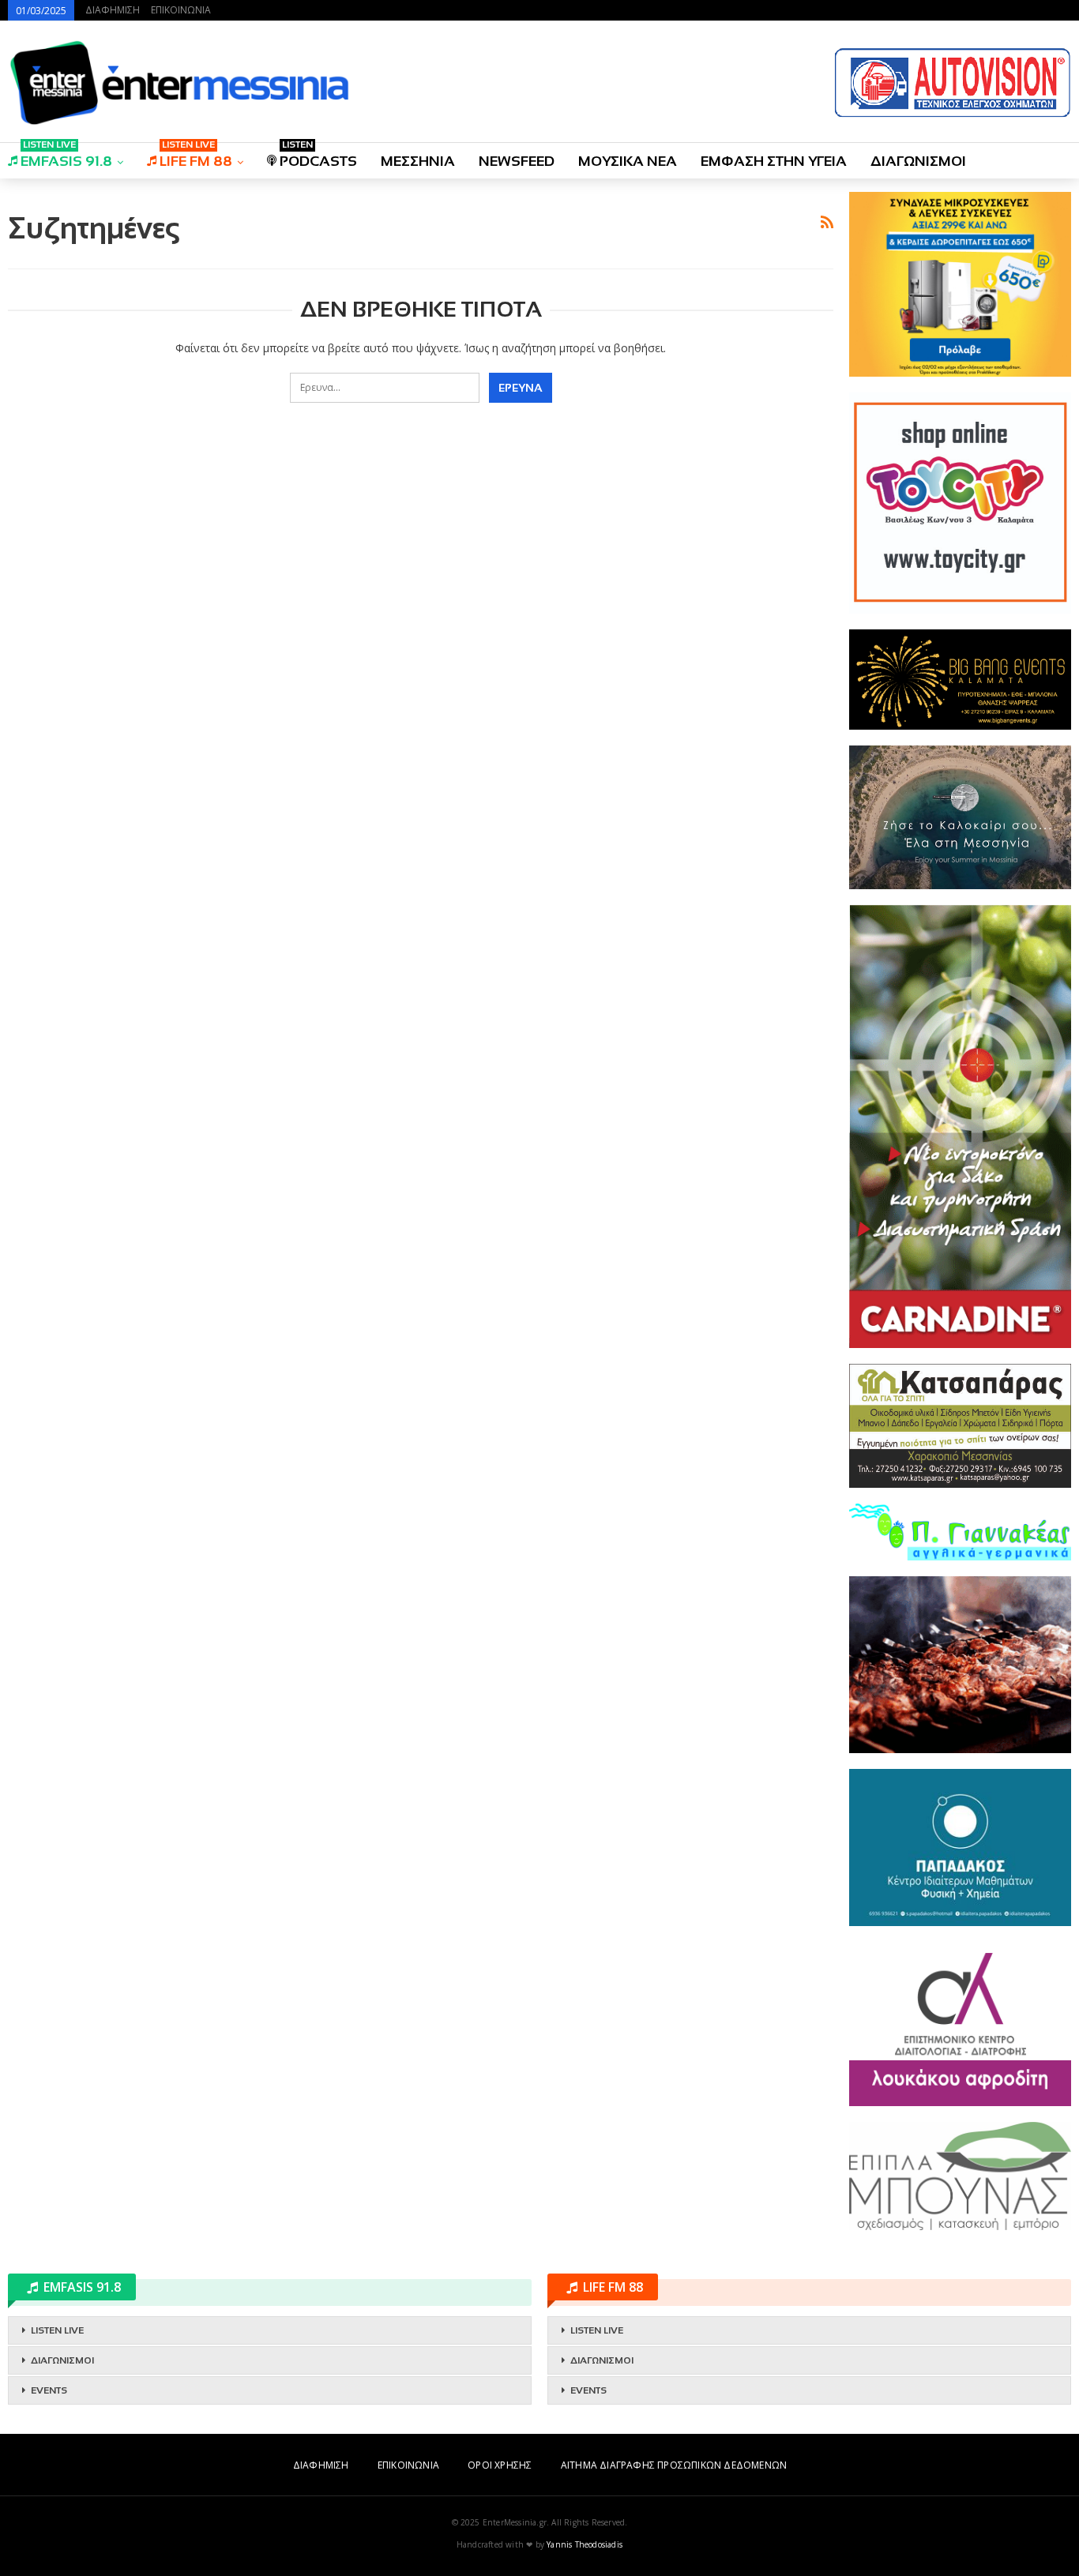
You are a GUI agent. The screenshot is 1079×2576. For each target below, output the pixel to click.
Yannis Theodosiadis (585, 2544)
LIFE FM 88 (196, 156)
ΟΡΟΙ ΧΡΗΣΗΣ (500, 2465)
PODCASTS (318, 156)
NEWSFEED (517, 161)
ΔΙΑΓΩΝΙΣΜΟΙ (918, 161)
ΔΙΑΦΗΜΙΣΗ (113, 10)
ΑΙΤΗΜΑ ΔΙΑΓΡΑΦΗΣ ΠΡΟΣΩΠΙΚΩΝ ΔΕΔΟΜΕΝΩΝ (674, 2465)
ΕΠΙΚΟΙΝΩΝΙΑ (181, 10)
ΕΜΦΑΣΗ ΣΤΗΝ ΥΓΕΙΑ (774, 161)
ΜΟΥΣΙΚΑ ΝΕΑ (628, 161)
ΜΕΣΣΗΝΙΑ (418, 161)
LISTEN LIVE (57, 2330)
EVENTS (49, 2390)
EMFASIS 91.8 (66, 156)
